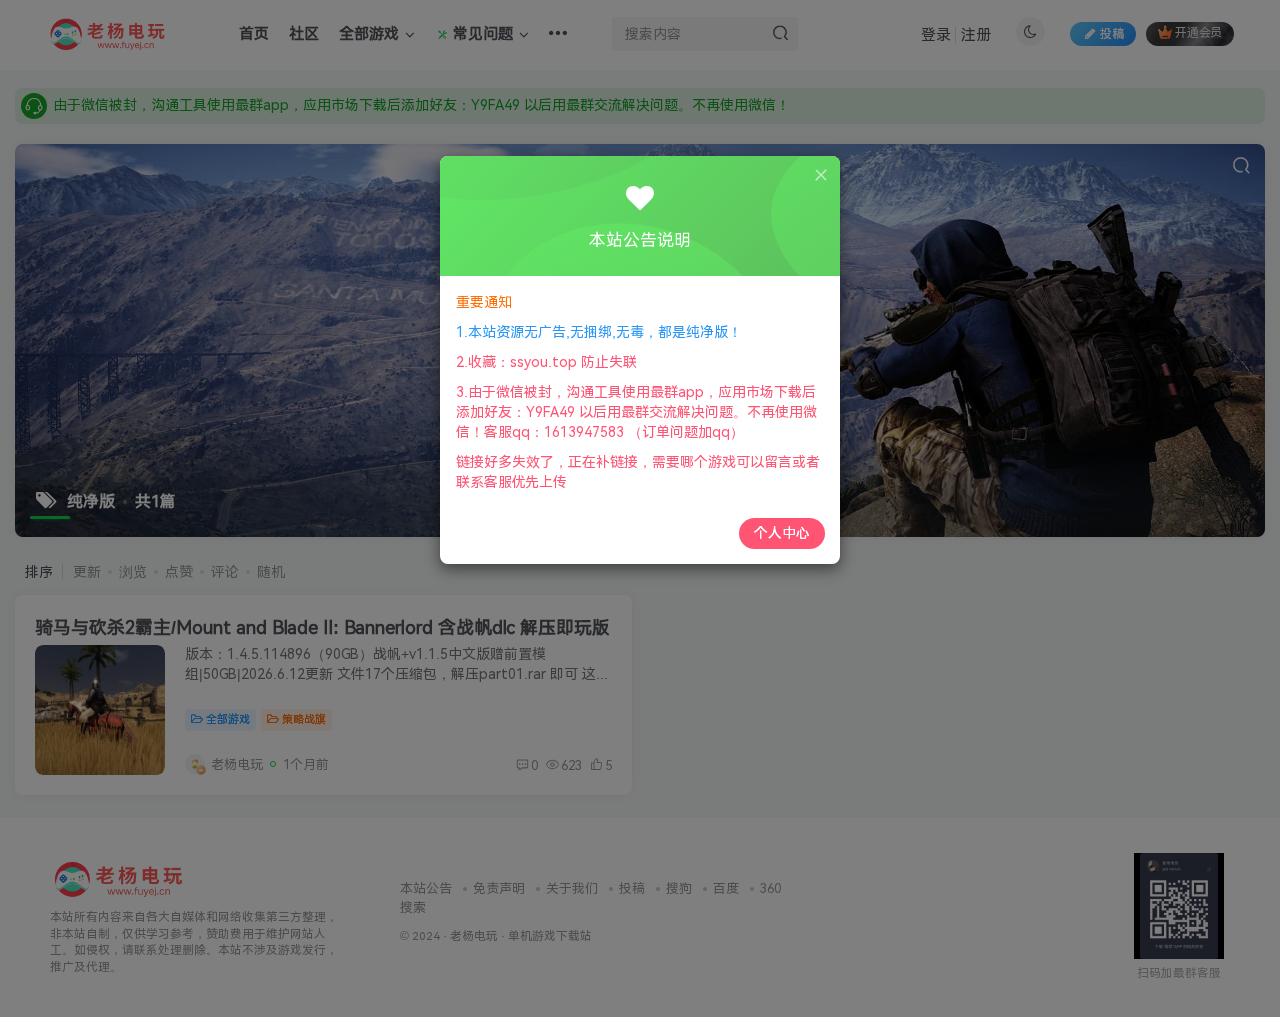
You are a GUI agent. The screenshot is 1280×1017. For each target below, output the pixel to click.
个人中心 (782, 533)
